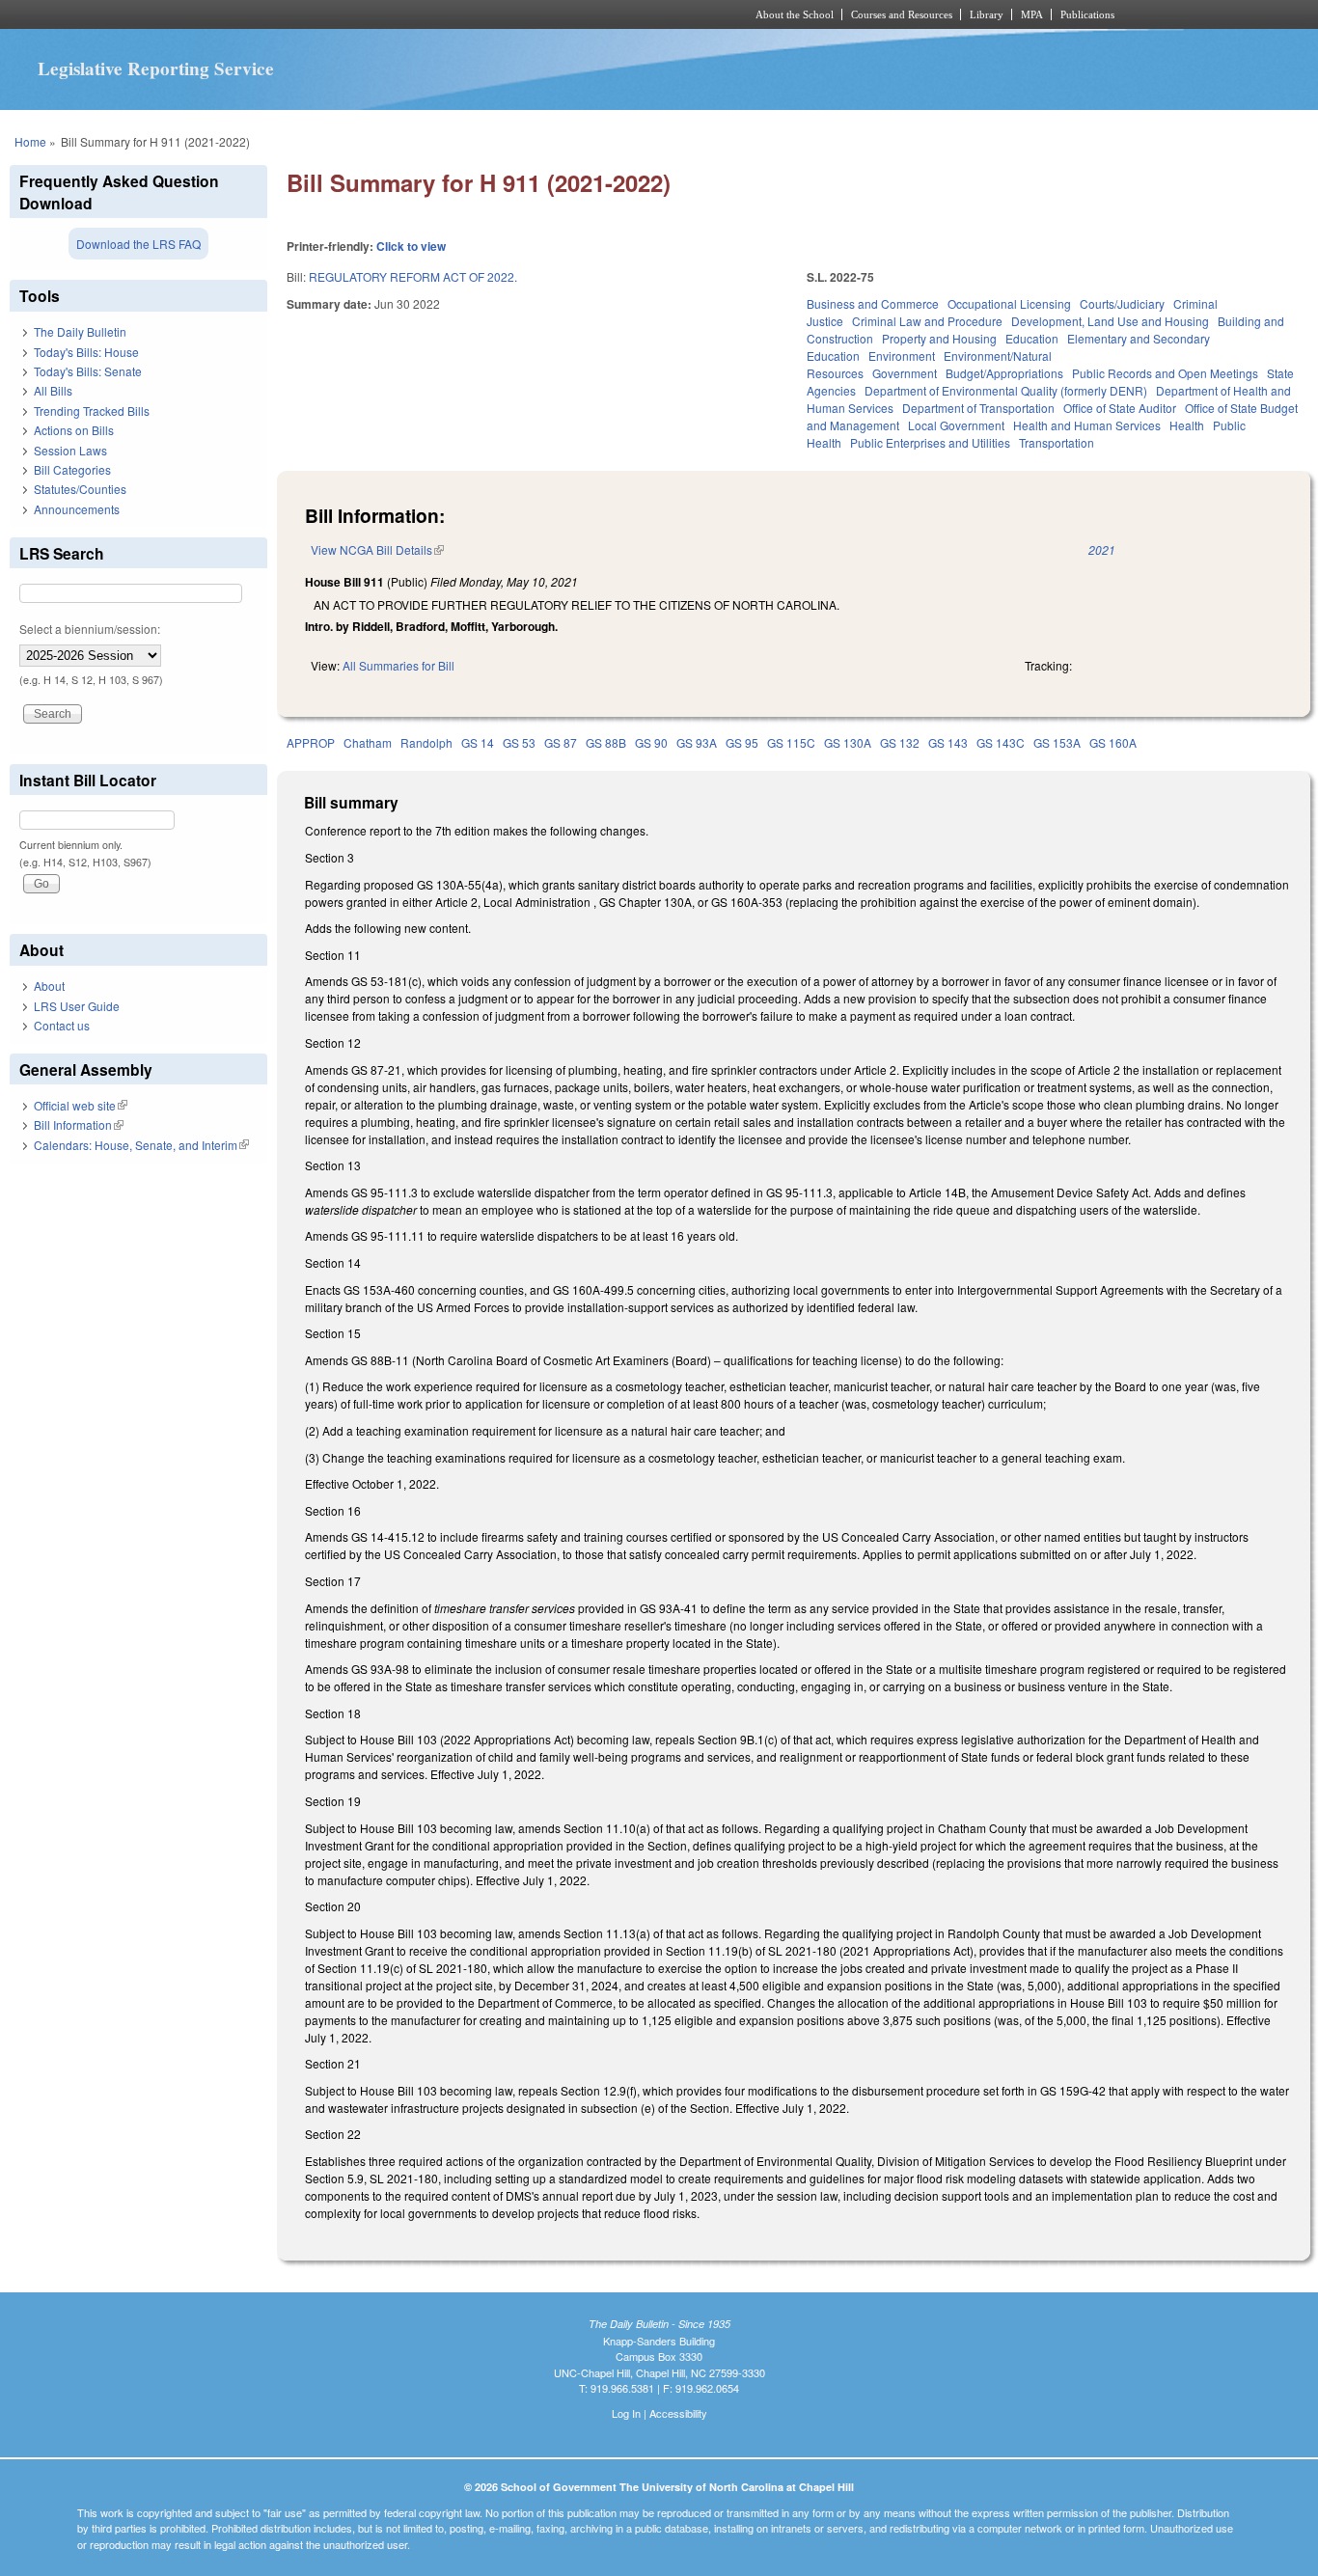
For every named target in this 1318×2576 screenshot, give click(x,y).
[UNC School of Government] (404, 14)
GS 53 (519, 742)
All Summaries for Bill (398, 665)
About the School (795, 14)
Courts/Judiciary (1122, 303)
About (49, 986)
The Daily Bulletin (80, 331)
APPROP (311, 742)
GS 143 (948, 742)
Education (1032, 338)
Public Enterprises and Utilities (930, 442)
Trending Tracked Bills (92, 411)
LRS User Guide (77, 1006)
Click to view (411, 246)
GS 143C (1001, 742)
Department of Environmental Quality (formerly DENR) (1006, 390)
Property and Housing (939, 338)
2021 (1102, 549)
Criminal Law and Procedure (927, 321)
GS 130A (848, 742)
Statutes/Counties (80, 489)
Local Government (956, 425)
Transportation (1057, 442)
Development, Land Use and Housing (1110, 321)
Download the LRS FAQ (138, 244)
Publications (1087, 14)
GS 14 (478, 742)
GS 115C (791, 742)
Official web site (81, 1105)
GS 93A (697, 742)
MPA (1032, 14)
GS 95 (742, 742)
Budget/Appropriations (1004, 373)
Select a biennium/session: (90, 629)
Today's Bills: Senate (88, 371)
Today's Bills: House (86, 352)
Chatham (368, 742)
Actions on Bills (74, 430)
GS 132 (900, 742)
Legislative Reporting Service (156, 69)
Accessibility (678, 2413)
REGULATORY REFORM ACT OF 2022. (413, 276)
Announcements (77, 509)
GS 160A (1113, 742)
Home (30, 141)
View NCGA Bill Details (377, 549)
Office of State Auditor (1120, 408)
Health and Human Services (1087, 425)
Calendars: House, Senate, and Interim (141, 1145)
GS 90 (651, 742)
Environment (902, 356)
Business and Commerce (873, 303)
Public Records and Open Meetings (1165, 373)
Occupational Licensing (1009, 303)
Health (1187, 425)
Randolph (426, 742)
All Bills (53, 390)
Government (905, 373)
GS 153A (1057, 742)
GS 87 (561, 742)
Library (987, 14)
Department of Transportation (978, 408)
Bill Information (79, 1124)
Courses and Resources (902, 14)
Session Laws (70, 450)
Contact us (62, 1025)
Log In (626, 2413)
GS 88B (606, 742)
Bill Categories (72, 469)
